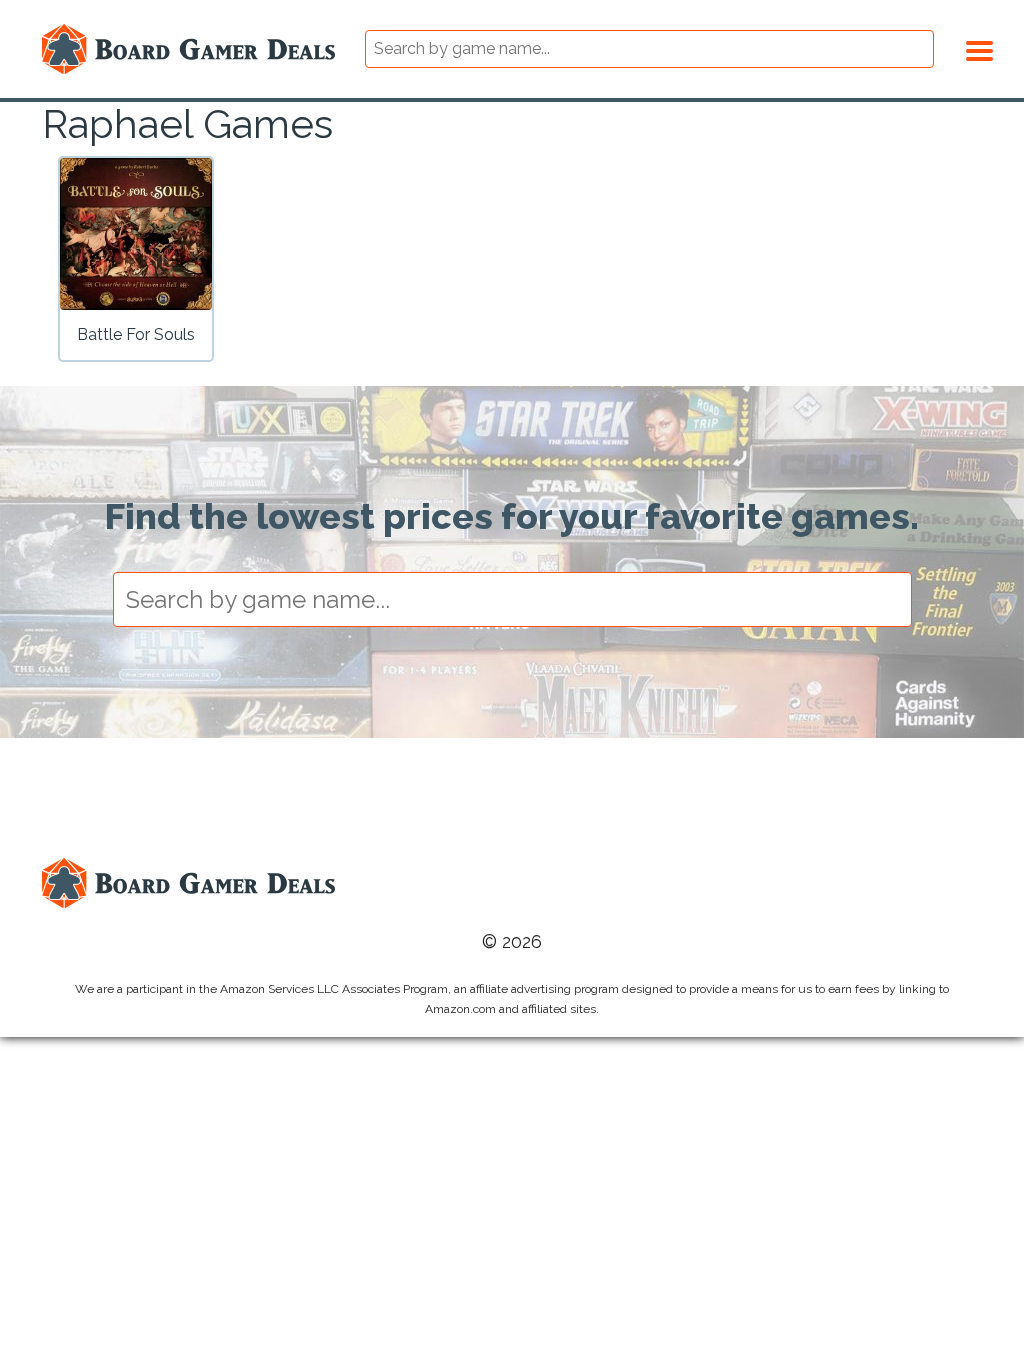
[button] (979, 48)
